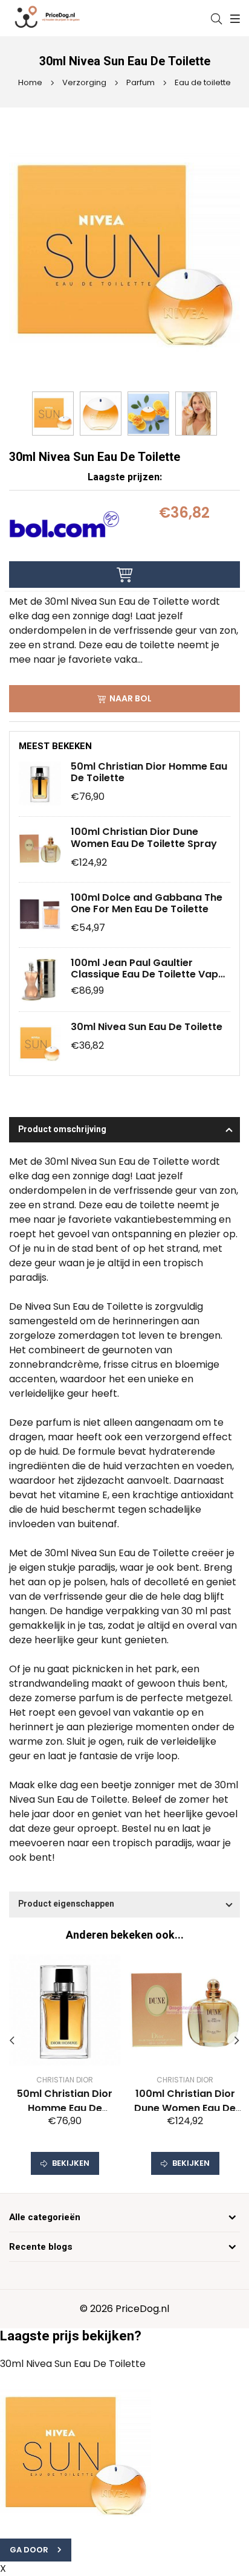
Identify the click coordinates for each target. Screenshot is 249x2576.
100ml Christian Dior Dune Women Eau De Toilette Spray (144, 837)
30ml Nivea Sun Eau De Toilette (147, 1027)
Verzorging (83, 82)
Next (237, 2041)
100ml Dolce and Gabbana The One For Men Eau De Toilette (147, 903)
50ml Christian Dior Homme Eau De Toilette (149, 772)
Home (30, 82)
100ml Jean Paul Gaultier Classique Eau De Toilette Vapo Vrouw (148, 968)
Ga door (29, 2550)
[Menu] (234, 19)
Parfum (140, 82)
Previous (12, 2041)
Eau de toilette (202, 82)
